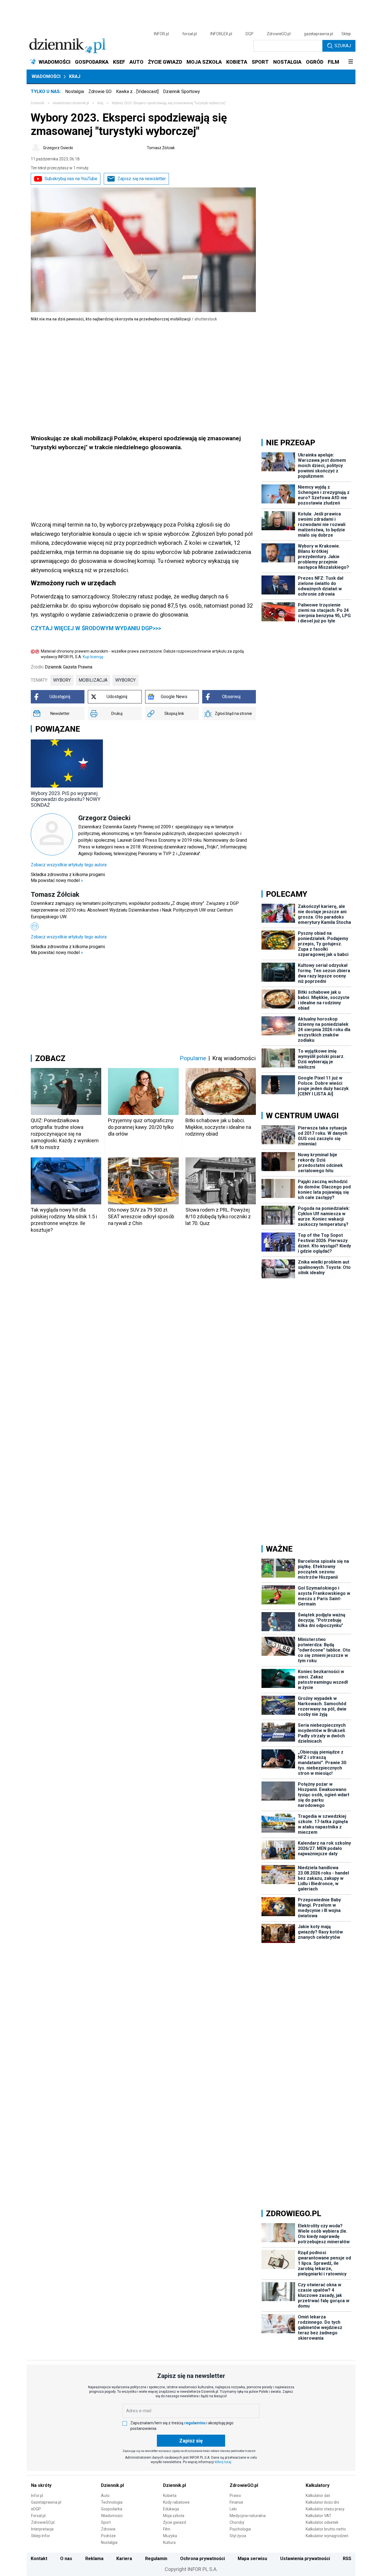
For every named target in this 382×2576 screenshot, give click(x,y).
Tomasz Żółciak (161, 148)
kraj (100, 103)
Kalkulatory (318, 2485)
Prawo (235, 2496)
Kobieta (170, 2496)
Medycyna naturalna (248, 2516)
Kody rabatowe (176, 2502)
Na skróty (41, 2485)
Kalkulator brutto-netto (326, 2529)
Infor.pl (37, 2496)
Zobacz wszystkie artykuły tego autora (69, 865)
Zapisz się (191, 2441)
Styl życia (238, 2536)
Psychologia (240, 2529)
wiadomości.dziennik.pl (71, 103)
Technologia (112, 2502)
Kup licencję (93, 657)
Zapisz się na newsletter (142, 179)
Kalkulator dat (318, 2496)
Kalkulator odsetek (322, 2522)
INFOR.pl (161, 34)
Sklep (346, 34)
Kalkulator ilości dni (322, 2502)
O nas (66, 2559)
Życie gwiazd (175, 2522)
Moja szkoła (174, 2516)
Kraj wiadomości (234, 1058)
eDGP (36, 2509)
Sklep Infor (41, 2536)
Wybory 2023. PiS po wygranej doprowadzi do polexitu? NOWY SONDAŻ (66, 799)
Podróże (108, 2536)
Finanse (236, 2502)
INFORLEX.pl (221, 34)
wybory (62, 680)
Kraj (75, 76)
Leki (233, 2509)
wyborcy (125, 680)
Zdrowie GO (100, 91)
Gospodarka (112, 2509)
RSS (347, 2559)
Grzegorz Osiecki (58, 148)
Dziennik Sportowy (181, 91)
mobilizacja (93, 680)
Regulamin (156, 2559)
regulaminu (195, 2423)
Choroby (237, 2522)
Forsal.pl (38, 2516)
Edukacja (171, 2509)
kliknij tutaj (223, 2462)
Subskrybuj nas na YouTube (71, 179)
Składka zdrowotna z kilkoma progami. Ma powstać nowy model (68, 877)
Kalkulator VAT (319, 2516)
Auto (105, 2496)
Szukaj (343, 46)
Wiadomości (46, 76)
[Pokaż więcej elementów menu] (351, 62)
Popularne (193, 1058)
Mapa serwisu (252, 2559)
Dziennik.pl (112, 2485)
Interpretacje (42, 2529)
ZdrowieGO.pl (279, 34)
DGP (249, 34)
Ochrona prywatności (202, 2559)
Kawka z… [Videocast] (137, 91)
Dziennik (37, 103)
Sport (106, 2522)
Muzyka (170, 2536)
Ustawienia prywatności (305, 2559)
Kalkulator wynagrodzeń (327, 2536)
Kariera (124, 2559)
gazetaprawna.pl (319, 34)
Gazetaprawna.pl (46, 2502)
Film (167, 2529)
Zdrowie (108, 2529)
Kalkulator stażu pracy (325, 2509)
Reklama (94, 2559)
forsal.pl (190, 34)
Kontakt (39, 2559)
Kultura (169, 2542)
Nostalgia (75, 91)
